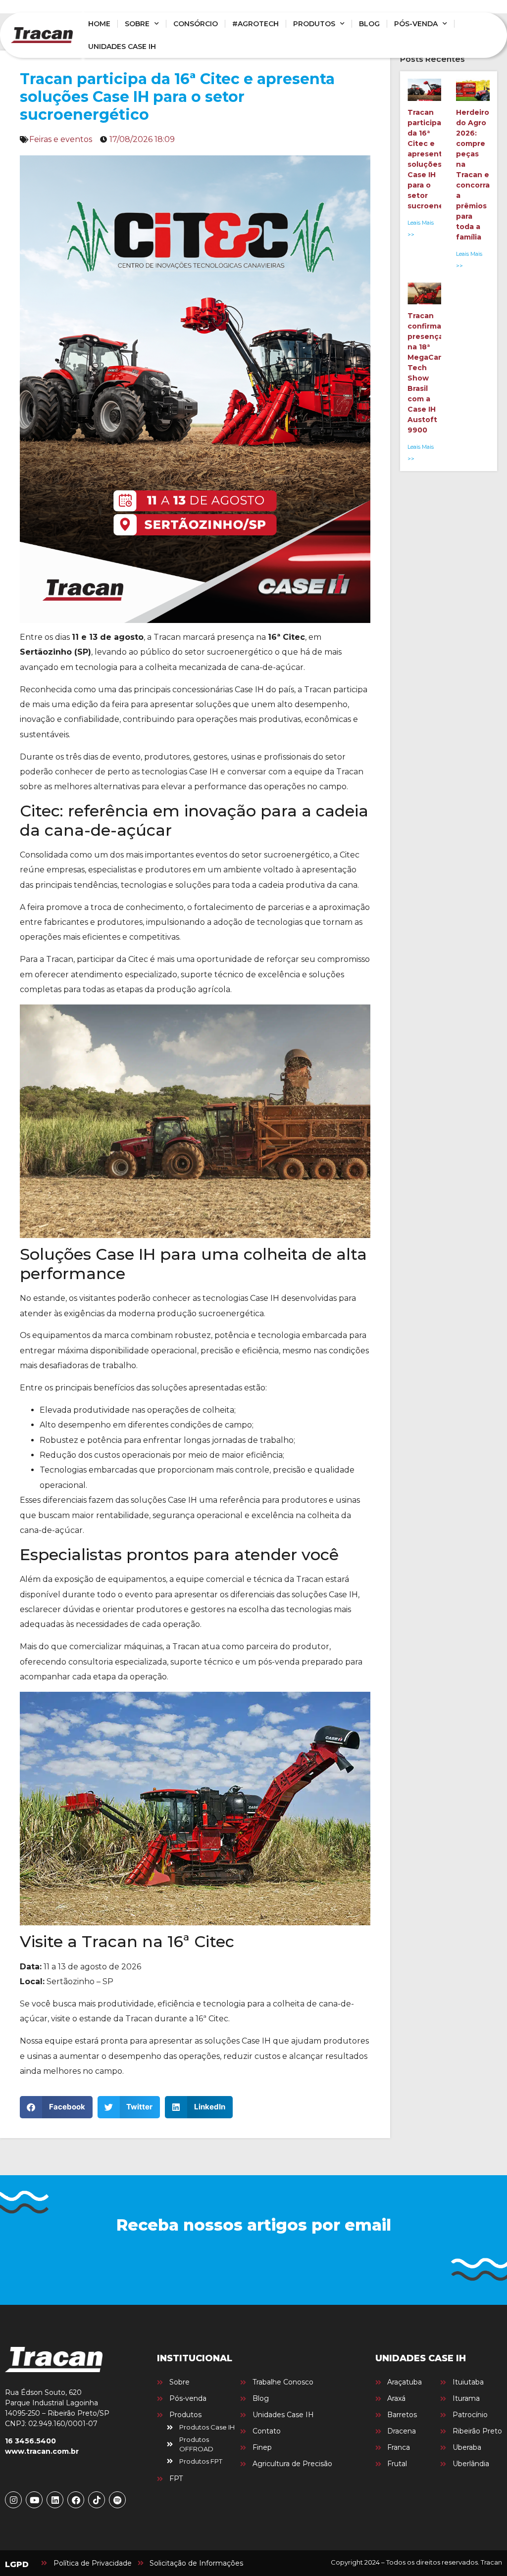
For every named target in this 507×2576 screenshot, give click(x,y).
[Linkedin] (55, 2500)
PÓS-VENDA (416, 24)
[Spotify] (117, 2500)
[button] (56, 2107)
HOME (99, 24)
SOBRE (137, 24)
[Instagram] (13, 2500)
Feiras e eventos (61, 139)
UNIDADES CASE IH (122, 47)
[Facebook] (76, 2500)
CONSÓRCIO (196, 24)
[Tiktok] (97, 2500)
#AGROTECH (255, 24)
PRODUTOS (314, 24)
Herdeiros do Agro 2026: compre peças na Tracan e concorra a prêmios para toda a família (475, 175)
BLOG (369, 24)
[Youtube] (34, 2500)
